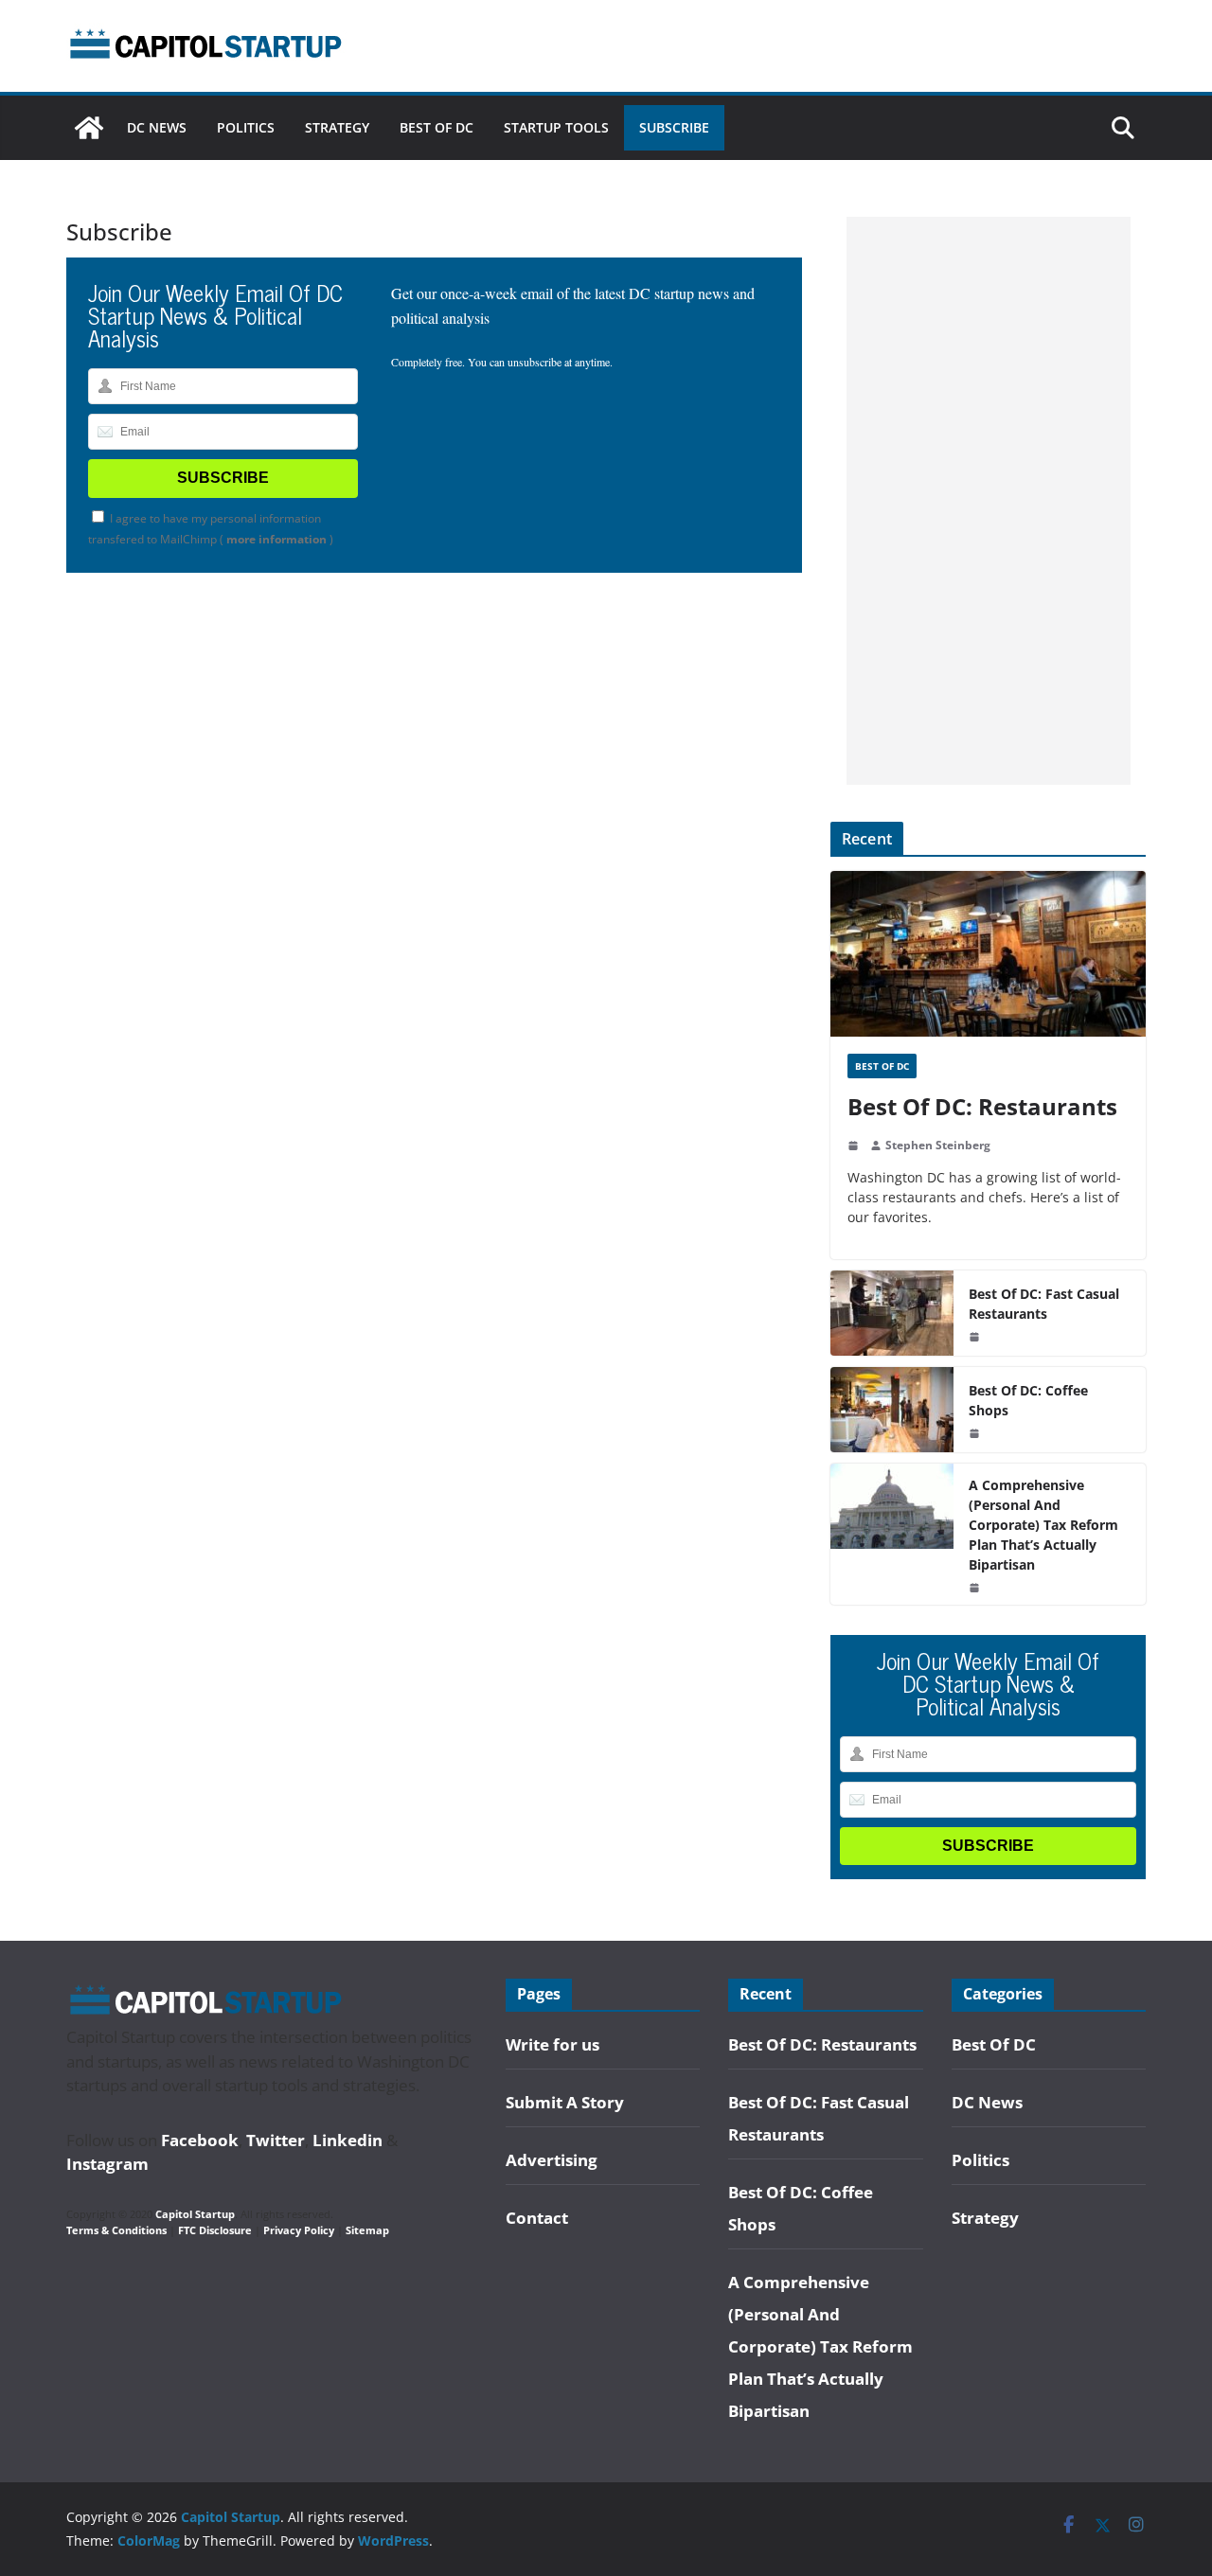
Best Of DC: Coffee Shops (1028, 1400)
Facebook (200, 2140)
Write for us (553, 2044)
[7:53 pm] (976, 1588)
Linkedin (348, 2140)
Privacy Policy (299, 2230)
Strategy (337, 127)
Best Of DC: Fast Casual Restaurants (1044, 1304)
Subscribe (674, 127)
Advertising (552, 2160)
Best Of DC (437, 127)
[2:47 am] (855, 1146)
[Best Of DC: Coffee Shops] (892, 1410)
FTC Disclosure (215, 2230)
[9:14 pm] (976, 1433)
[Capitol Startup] (89, 128)
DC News (157, 127)
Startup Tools (556, 127)
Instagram (107, 2164)
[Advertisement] (989, 501)
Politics (246, 127)
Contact (537, 2218)
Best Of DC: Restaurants (982, 1106)
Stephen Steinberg (938, 1145)
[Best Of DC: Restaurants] (988, 954)
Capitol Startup (195, 2214)
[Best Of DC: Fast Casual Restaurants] (892, 1313)
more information (276, 539)
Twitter (276, 2140)
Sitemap (367, 2230)
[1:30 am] (976, 1337)
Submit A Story (565, 2102)
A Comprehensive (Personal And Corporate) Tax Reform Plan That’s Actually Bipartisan (1043, 1525)
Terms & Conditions (116, 2230)
